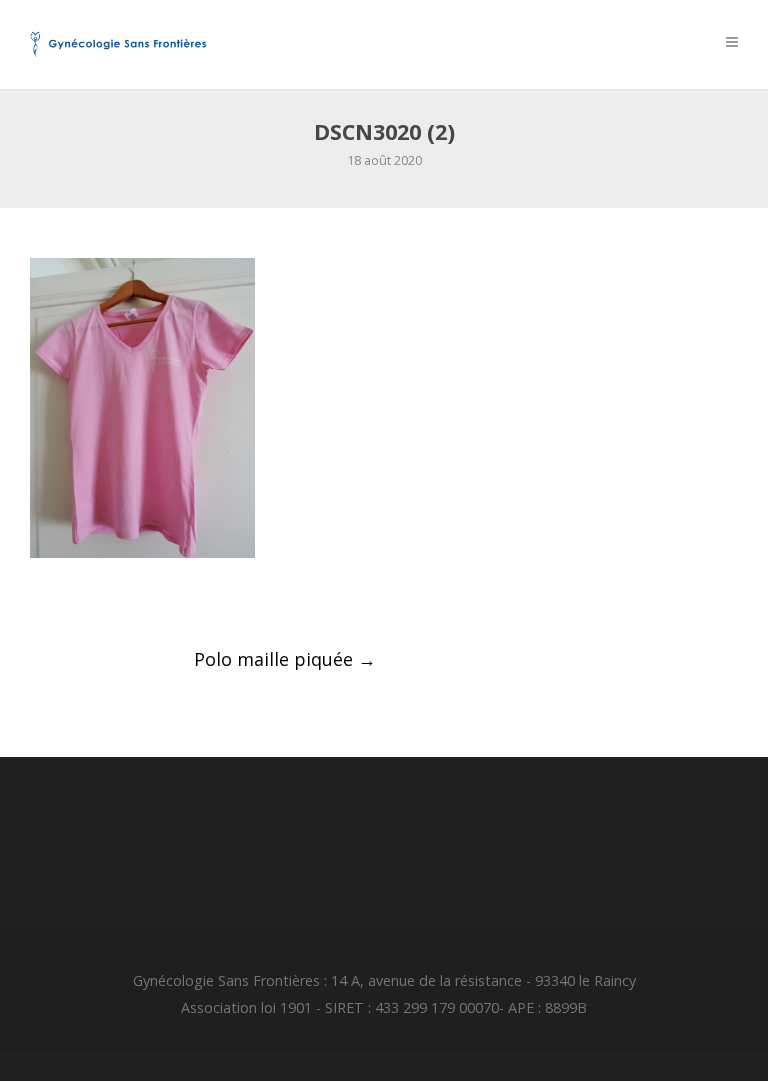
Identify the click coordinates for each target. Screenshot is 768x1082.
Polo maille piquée (285, 659)
